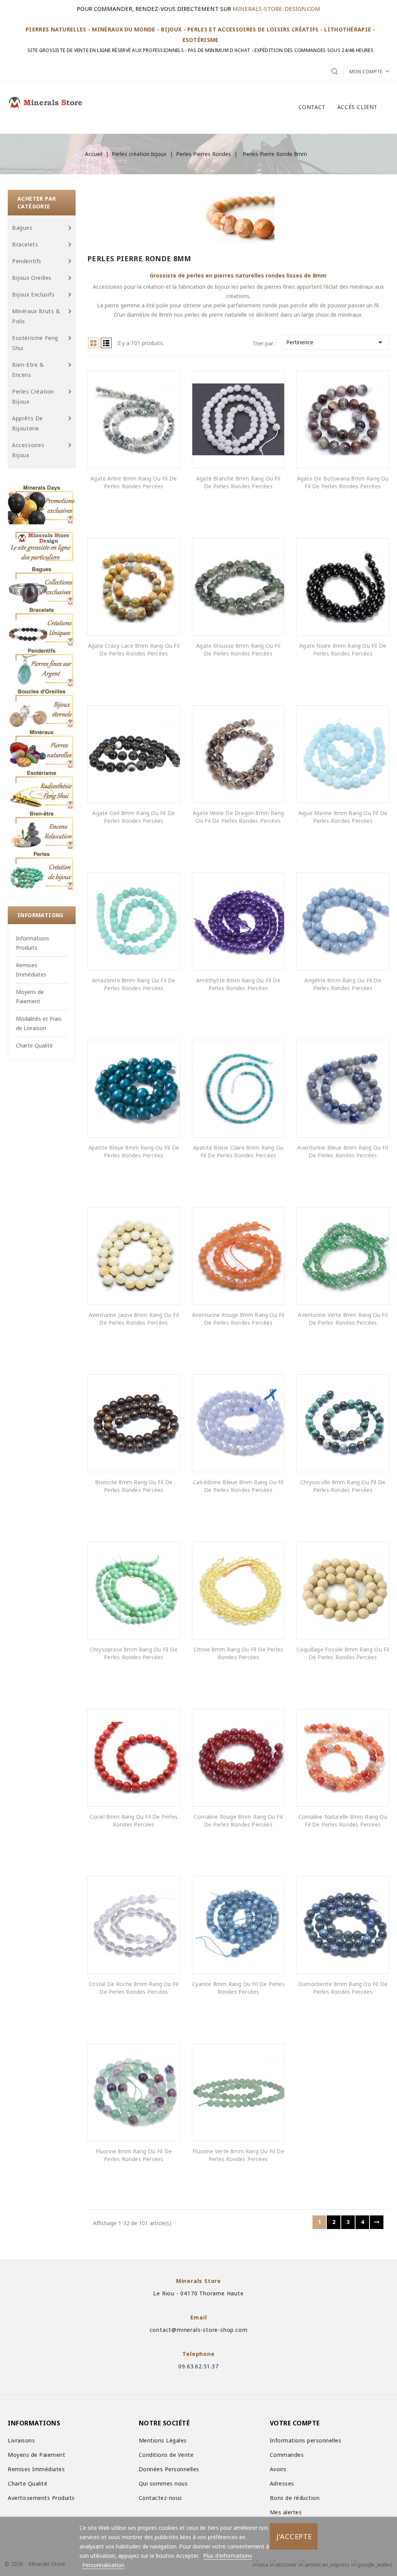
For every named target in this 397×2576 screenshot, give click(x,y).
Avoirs (278, 2469)
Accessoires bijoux (28, 450)
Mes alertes (286, 2512)
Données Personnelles (169, 2469)
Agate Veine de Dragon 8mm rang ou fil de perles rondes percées (238, 817)
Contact (312, 107)
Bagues (22, 228)
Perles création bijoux (33, 396)
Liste (106, 343)
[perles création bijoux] (42, 870)
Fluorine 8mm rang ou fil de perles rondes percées (134, 2155)
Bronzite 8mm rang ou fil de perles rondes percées (134, 1486)
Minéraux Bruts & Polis (36, 316)
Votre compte (295, 2423)
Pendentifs (27, 261)
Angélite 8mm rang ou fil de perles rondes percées (343, 984)
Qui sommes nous (163, 2483)
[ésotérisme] (42, 789)
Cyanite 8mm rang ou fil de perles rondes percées (238, 1988)
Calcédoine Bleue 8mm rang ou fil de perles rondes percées (238, 1486)
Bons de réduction (295, 2498)
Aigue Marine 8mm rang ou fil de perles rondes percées (343, 817)
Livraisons (21, 2440)
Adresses (282, 2483)
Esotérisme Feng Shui (35, 343)
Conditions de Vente (166, 2455)
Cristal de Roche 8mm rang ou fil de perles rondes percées (134, 1988)
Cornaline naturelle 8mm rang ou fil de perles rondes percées (343, 1821)
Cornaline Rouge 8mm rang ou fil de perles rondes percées (238, 1821)
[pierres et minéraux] (42, 749)
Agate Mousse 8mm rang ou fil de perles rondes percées (238, 650)
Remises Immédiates (36, 2469)
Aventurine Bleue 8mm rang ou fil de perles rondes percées (343, 1151)
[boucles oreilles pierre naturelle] (42, 708)
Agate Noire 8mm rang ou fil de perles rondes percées (343, 650)
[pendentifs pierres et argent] (42, 667)
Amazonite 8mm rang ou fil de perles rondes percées (134, 984)
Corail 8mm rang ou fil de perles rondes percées (134, 1821)
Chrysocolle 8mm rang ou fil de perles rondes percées (343, 1486)
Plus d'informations (228, 2556)
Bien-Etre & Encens (28, 370)
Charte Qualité (34, 1045)
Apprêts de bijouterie (28, 423)
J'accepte (294, 2536)
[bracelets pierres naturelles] (42, 626)
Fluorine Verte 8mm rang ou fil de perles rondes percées (238, 2155)
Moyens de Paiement (36, 2455)
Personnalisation (103, 2565)
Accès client (357, 107)
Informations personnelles (306, 2440)
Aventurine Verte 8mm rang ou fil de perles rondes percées (343, 1319)
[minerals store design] (42, 545)
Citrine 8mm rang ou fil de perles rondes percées (238, 1653)
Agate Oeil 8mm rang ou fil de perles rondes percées (134, 817)
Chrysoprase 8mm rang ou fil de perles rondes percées (134, 1653)
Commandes (287, 2455)
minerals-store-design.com (276, 9)
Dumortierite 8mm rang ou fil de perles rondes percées (343, 1988)
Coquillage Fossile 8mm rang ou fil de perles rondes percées (343, 1653)
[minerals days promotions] (42, 504)
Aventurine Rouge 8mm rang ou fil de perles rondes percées (238, 1319)
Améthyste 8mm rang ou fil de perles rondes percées (238, 984)
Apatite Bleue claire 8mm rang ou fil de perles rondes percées (238, 1151)
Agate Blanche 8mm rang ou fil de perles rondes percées (238, 482)
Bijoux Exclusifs (33, 294)
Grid (93, 343)
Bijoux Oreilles (32, 278)
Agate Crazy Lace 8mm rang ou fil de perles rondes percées (134, 650)
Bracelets (25, 244)
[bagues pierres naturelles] (42, 585)
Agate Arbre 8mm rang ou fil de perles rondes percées (134, 482)
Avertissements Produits (41, 2498)
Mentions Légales (163, 2440)
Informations (41, 915)
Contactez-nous (161, 2498)
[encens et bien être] (42, 830)
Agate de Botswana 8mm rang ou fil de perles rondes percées (343, 482)
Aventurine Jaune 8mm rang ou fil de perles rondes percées (134, 1319)
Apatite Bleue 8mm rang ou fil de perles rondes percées (134, 1151)
